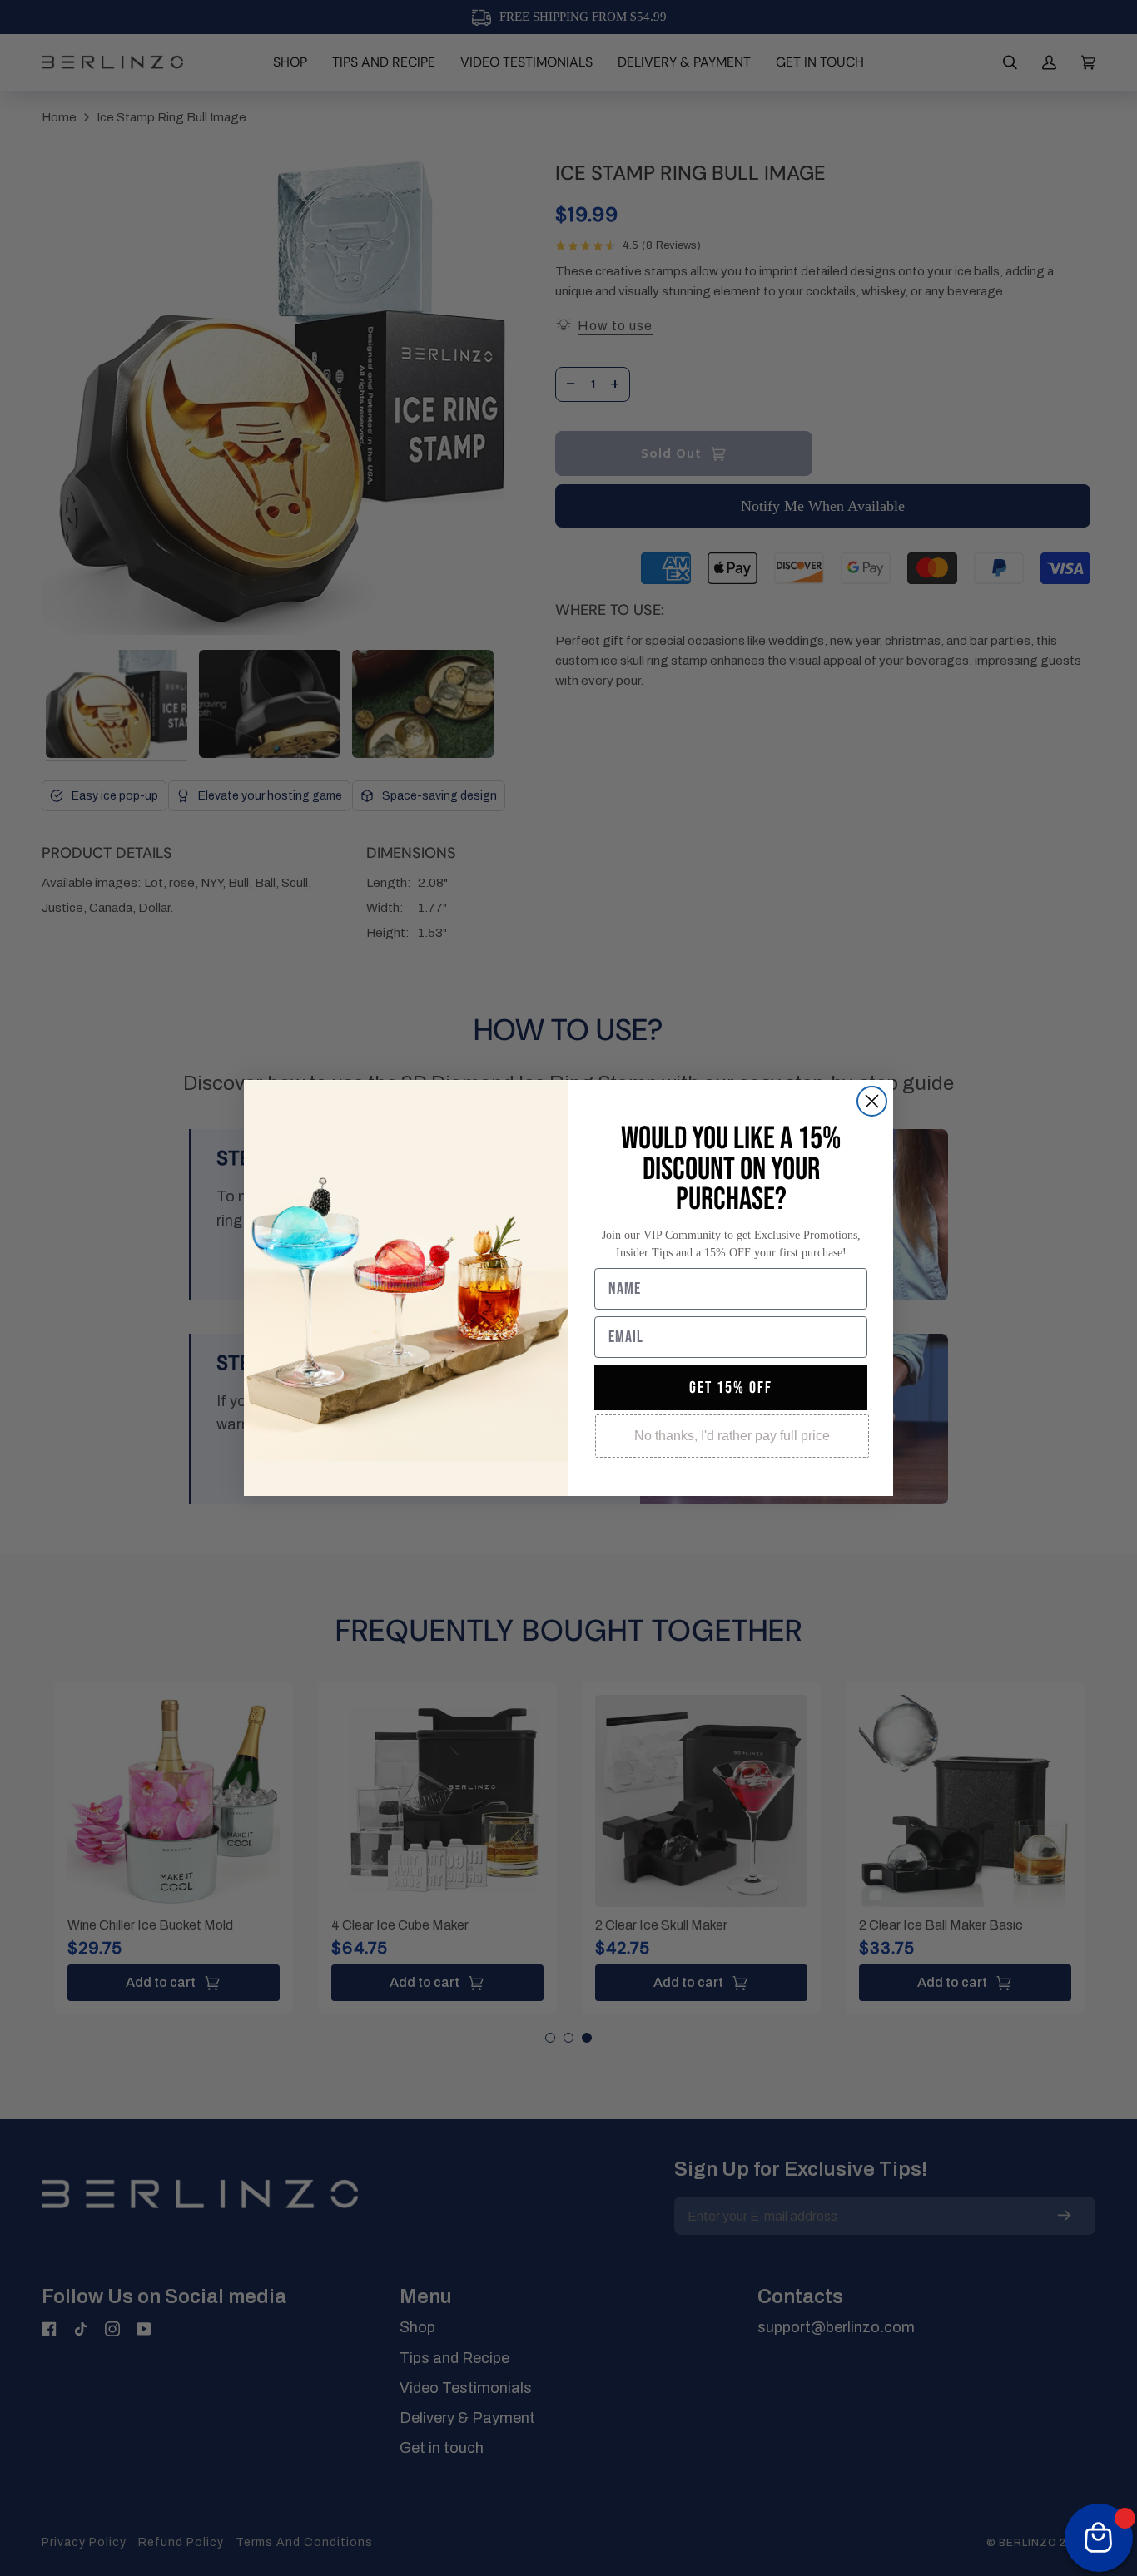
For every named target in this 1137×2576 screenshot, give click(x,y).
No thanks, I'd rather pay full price (732, 1436)
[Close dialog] (872, 1101)
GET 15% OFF (731, 1388)
